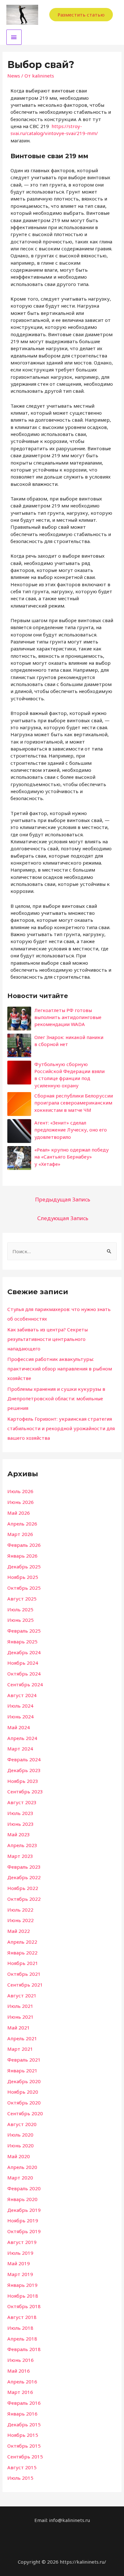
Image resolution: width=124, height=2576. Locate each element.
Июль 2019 (20, 2253)
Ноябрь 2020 (23, 2092)
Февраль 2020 (24, 2188)
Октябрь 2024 (24, 1674)
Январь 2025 (22, 1641)
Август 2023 (22, 1802)
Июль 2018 (20, 2328)
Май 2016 (19, 2371)
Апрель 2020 (22, 2167)
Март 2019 (20, 2274)
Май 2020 (19, 2156)
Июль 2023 (20, 1813)
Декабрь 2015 (24, 2424)
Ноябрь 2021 (23, 1963)
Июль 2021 (20, 2006)
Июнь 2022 (21, 1920)
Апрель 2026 (22, 1524)
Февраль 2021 (24, 2060)
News (14, 76)
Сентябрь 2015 (25, 2457)
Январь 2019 (22, 2285)
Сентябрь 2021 (25, 1985)
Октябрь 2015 (24, 2446)
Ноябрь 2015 (23, 2435)
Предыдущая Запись (63, 1199)
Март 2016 (20, 2392)
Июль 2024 (20, 1706)
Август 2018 (22, 2317)
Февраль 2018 (24, 2349)
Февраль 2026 (24, 1545)
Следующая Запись (63, 1218)
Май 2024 (19, 1727)
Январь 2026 (22, 1556)
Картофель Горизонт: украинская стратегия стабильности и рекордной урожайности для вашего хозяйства (61, 1428)
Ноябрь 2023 (23, 1781)
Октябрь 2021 (24, 1974)
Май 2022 (19, 1931)
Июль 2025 (20, 1609)
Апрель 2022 (22, 1942)
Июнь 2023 (21, 1824)
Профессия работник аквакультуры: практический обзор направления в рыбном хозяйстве (60, 1369)
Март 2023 (20, 1856)
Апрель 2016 (22, 2382)
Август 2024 (22, 1695)
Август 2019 (22, 2242)
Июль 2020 (20, 2135)
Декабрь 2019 (24, 2210)
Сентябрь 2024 (25, 1684)
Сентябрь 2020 (25, 2113)
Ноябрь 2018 (23, 2296)
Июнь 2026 (21, 1502)
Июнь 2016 (21, 2360)
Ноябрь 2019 (23, 2220)
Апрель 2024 (22, 1738)
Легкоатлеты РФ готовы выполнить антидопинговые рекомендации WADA (68, 1017)
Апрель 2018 (22, 2339)
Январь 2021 (22, 2070)
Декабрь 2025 (24, 1567)
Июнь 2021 (21, 2017)
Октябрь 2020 (24, 2103)
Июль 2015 (20, 2478)
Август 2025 (22, 1599)
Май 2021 (19, 2028)
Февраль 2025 (24, 1631)
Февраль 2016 (24, 2403)
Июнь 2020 (21, 2145)
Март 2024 (20, 1749)
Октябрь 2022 (24, 1899)
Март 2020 (20, 2178)
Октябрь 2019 (24, 2231)
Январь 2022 (22, 1953)
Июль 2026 (20, 1491)
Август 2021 (22, 1995)
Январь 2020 (22, 2199)
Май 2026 (19, 1513)
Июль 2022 (20, 1910)
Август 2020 (22, 2124)
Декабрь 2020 (24, 2081)
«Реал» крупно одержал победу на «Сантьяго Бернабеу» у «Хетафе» (72, 1157)
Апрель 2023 (22, 1845)
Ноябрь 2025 (23, 1577)
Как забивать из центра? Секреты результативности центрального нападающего (48, 1339)
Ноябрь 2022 (23, 1888)
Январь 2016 (22, 2414)
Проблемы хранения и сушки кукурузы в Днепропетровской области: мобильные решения (56, 1398)
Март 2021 (20, 2049)
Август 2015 (22, 2467)
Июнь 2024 (21, 1716)
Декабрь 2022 (24, 1877)
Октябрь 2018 (24, 2306)
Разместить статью (81, 15)
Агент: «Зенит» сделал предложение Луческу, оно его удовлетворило (71, 1130)
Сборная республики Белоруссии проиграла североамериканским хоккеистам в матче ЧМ (74, 1103)
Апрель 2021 (22, 2038)
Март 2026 (20, 1534)
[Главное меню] (14, 37)
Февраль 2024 (24, 1759)
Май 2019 (19, 2263)
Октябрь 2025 (24, 1588)
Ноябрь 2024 (23, 1663)
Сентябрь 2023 (25, 1791)
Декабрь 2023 (24, 1770)
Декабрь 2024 (24, 1652)
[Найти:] (62, 1251)
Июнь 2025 (21, 1620)
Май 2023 (19, 1834)
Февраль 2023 (24, 1867)
